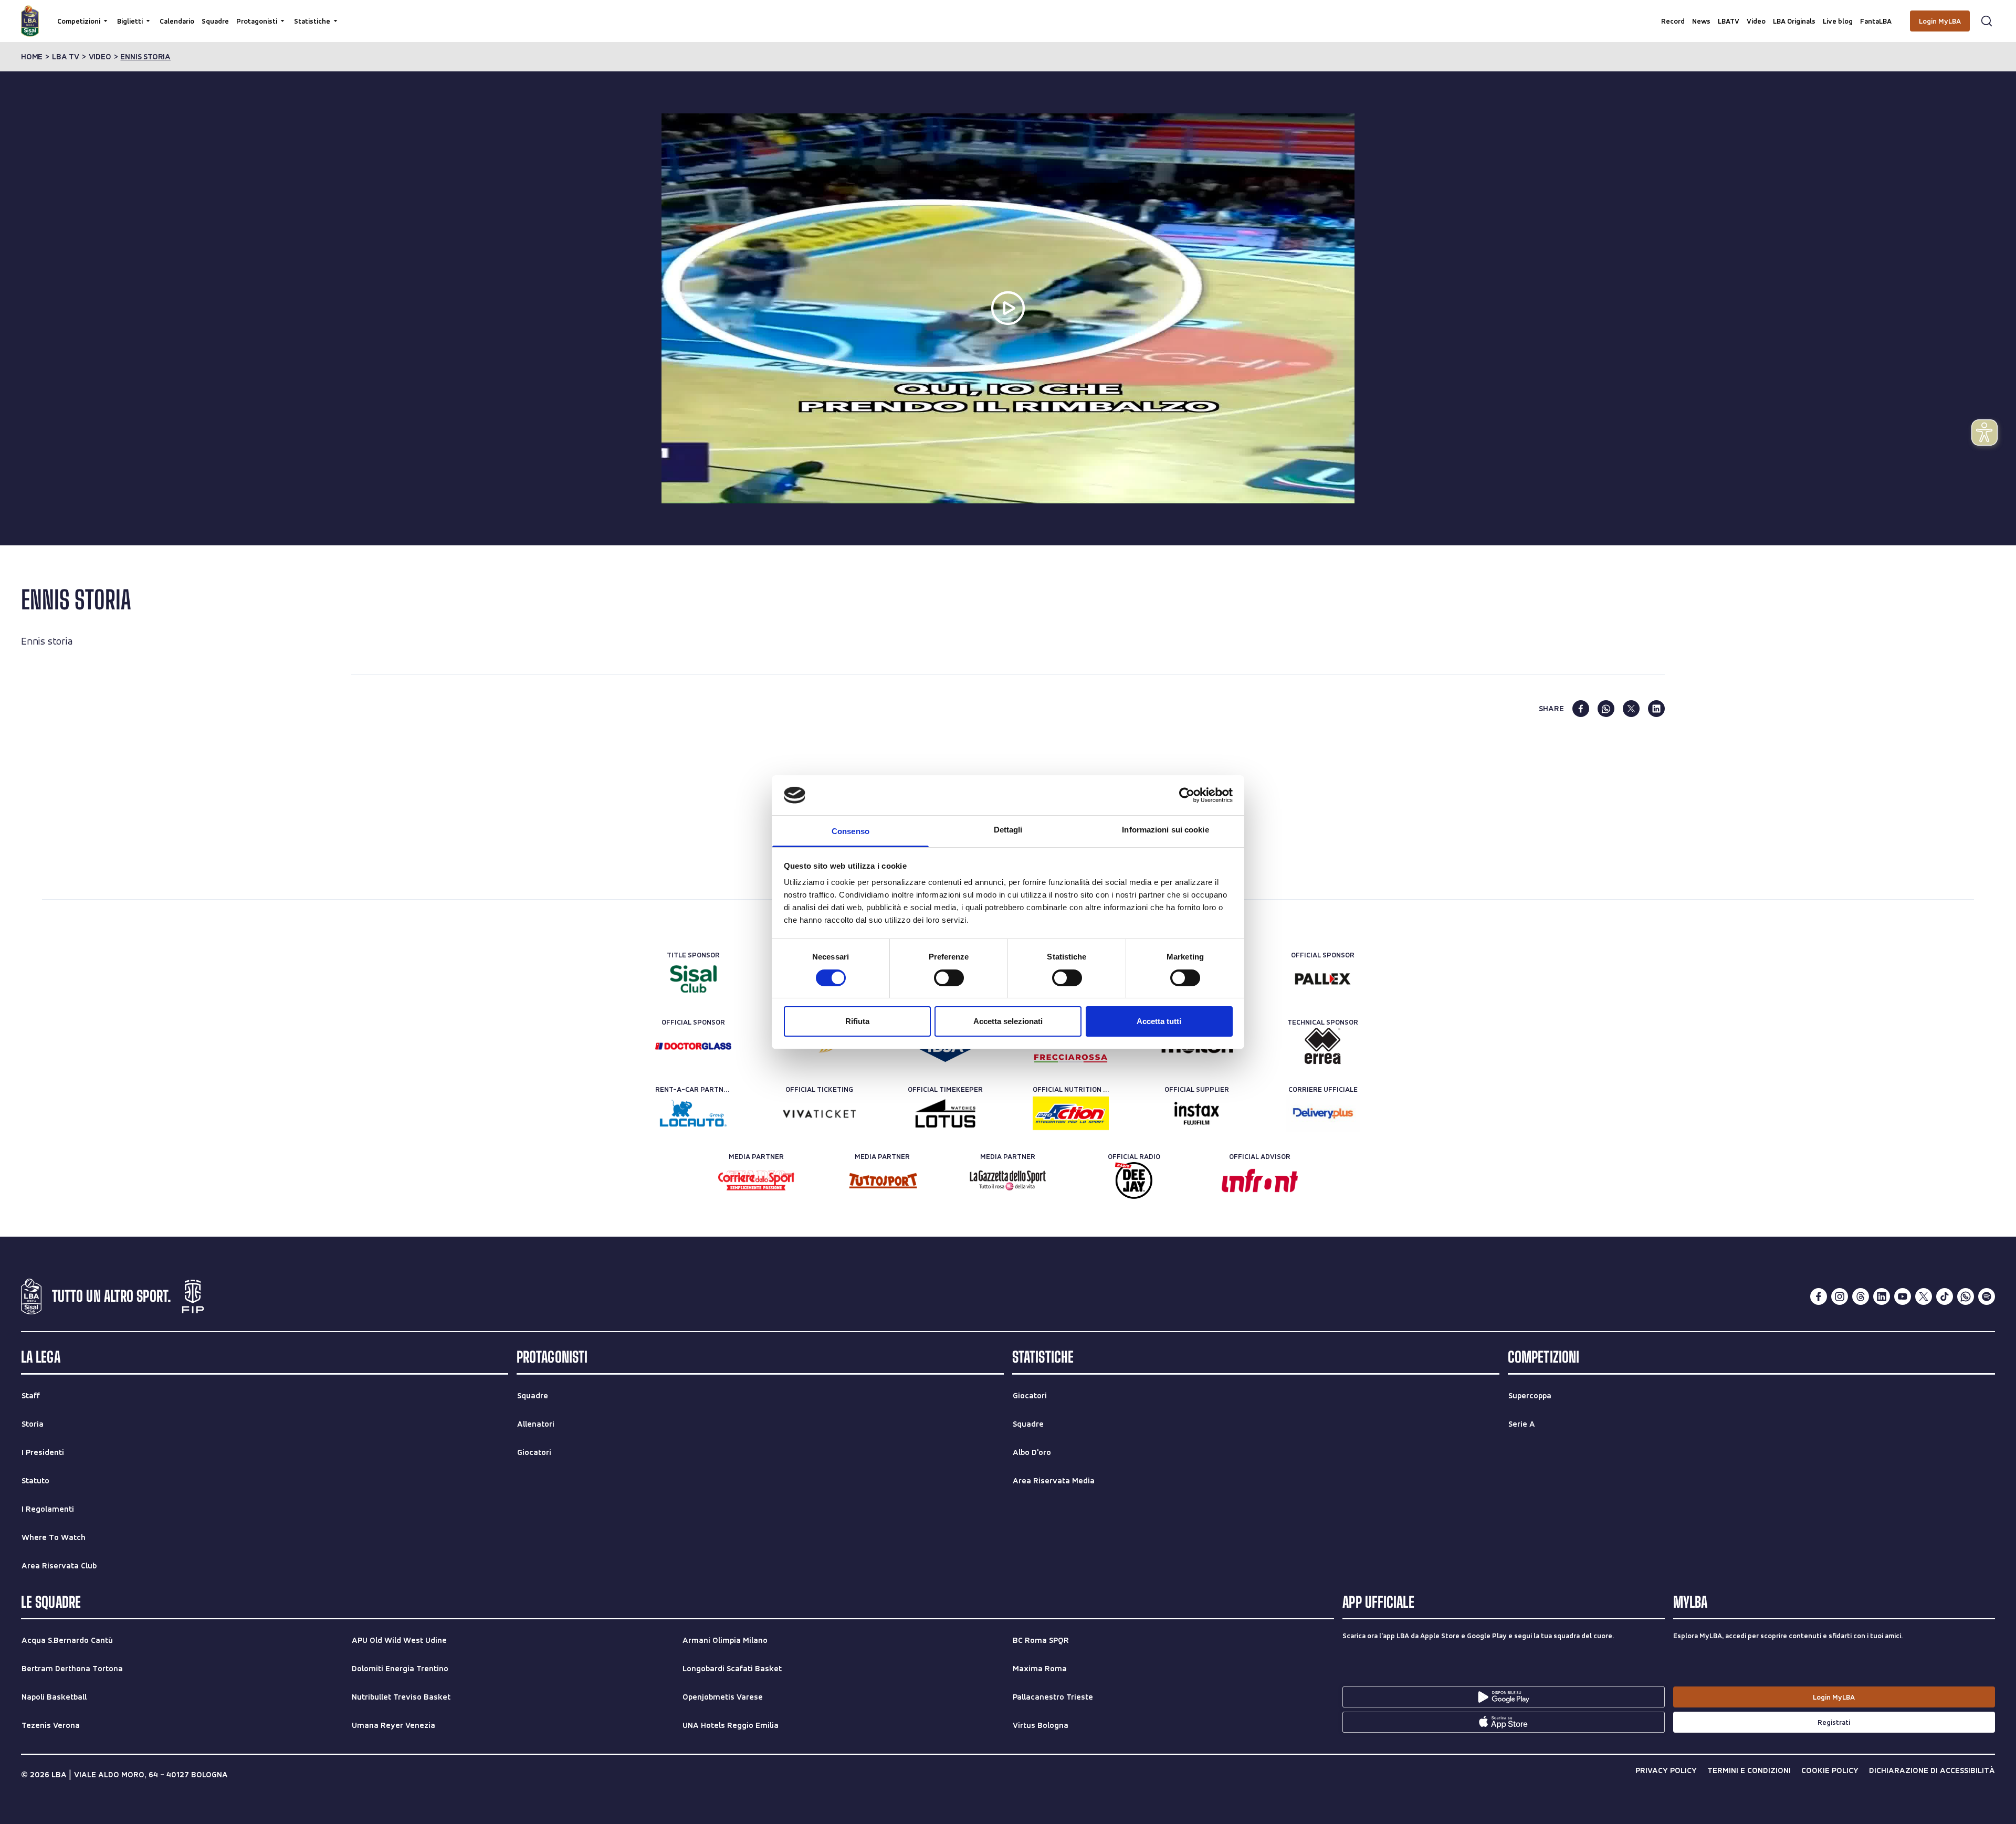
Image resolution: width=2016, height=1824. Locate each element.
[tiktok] (1945, 1296)
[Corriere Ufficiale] (1323, 1113)
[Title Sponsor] (693, 979)
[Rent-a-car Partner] (693, 1113)
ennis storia (145, 57)
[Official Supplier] (1197, 1113)
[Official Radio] (1134, 1180)
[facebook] (1581, 709)
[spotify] (1987, 1296)
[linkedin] (1656, 709)
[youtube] (1903, 1296)
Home (32, 57)
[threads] (1861, 1296)
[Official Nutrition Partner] (1071, 1113)
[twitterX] (1924, 1296)
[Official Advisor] (1260, 1180)
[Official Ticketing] (819, 1113)
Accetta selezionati (1008, 1021)
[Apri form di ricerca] (1987, 21)
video (100, 57)
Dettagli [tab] (1008, 830)
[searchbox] (1008, 13)
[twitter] (1631, 709)
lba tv (66, 57)
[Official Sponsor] (1323, 979)
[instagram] (1840, 1296)
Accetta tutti (1159, 1021)
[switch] (949, 978)
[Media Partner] (756, 1180)
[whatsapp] (1606, 709)
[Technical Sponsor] (1323, 1046)
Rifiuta (857, 1021)
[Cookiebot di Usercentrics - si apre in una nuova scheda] (1187, 795)
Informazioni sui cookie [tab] (1165, 830)
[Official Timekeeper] (945, 1113)
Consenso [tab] (850, 831)
